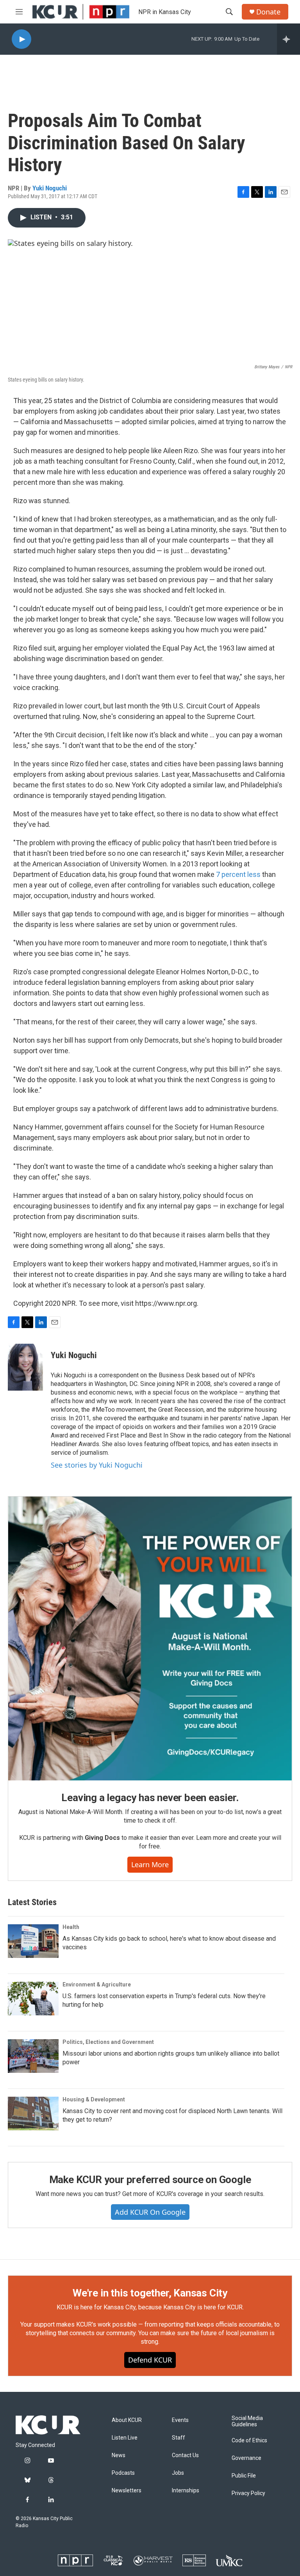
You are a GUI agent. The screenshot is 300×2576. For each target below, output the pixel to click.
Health (71, 1927)
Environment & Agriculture (97, 1984)
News (119, 2455)
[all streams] (288, 39)
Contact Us (185, 2455)
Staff (179, 2438)
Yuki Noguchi (50, 188)
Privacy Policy (248, 2493)
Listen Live (125, 2438)
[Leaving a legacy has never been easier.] (150, 1638)
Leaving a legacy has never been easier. (150, 1798)
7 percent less (238, 874)
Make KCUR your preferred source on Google (150, 2180)
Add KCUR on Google (150, 2212)
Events (180, 2420)
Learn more (150, 1864)
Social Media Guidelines (247, 2421)
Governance (246, 2458)
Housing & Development (94, 2099)
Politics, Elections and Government (108, 2042)
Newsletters (127, 2491)
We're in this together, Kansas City (150, 2293)
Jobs (178, 2473)
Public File (244, 2476)
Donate (268, 12)
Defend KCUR (150, 2360)
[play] (21, 39)
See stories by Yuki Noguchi (97, 1465)
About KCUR (127, 2420)
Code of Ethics (249, 2441)
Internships (186, 2491)
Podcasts (123, 2473)
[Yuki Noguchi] (25, 1367)
